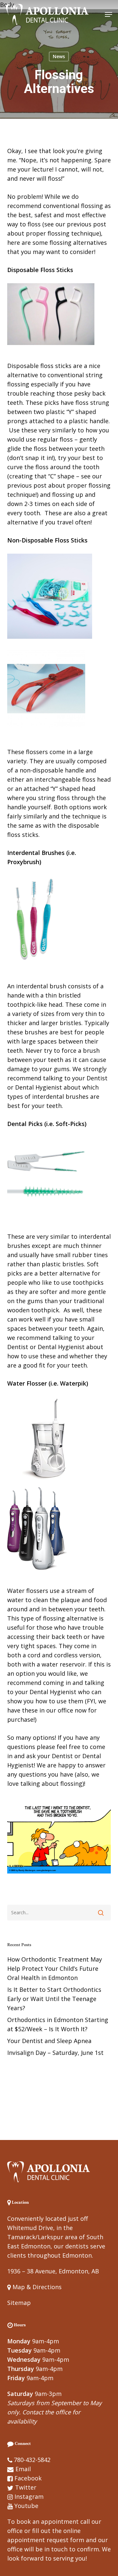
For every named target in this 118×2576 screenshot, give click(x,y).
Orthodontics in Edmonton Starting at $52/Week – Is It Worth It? (58, 2024)
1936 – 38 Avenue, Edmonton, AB (53, 2271)
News (59, 56)
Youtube (26, 2506)
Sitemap (19, 2303)
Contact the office (47, 2412)
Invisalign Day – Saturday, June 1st (55, 2053)
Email (23, 2469)
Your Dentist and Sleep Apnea (49, 2041)
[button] (108, 14)
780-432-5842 (32, 2460)
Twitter (26, 2487)
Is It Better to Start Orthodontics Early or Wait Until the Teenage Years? (54, 1999)
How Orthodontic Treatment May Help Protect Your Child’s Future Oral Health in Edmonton (55, 1968)
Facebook (28, 2478)
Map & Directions (36, 2287)
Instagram (29, 2496)
